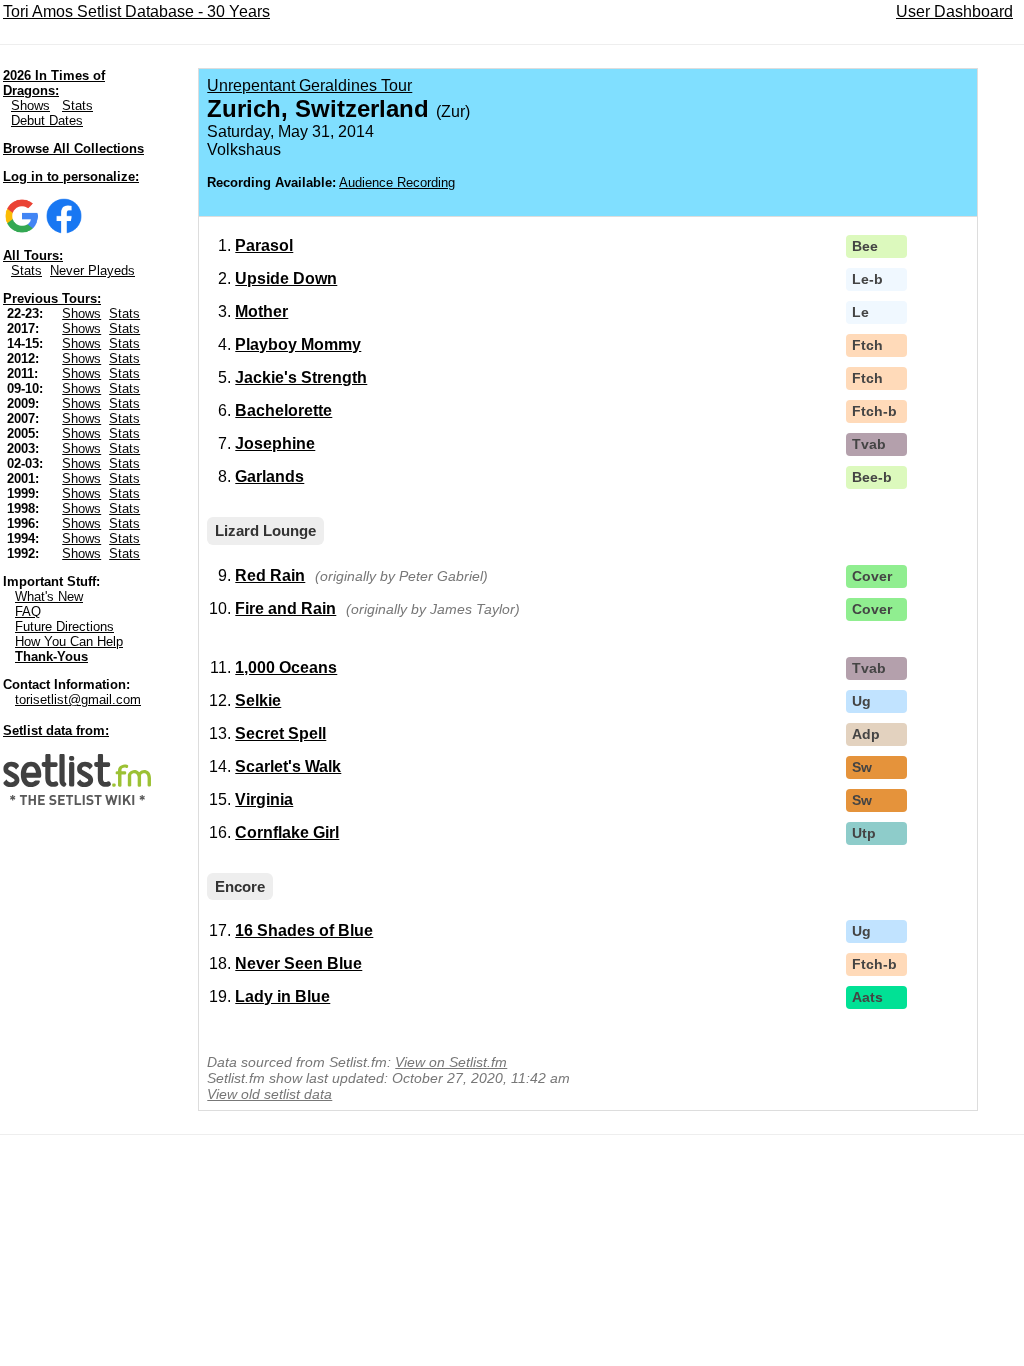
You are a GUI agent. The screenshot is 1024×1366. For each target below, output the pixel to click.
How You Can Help (69, 641)
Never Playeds (92, 270)
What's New (49, 596)
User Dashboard (954, 11)
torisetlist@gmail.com (78, 699)
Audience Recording (397, 182)
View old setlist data (269, 1094)
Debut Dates (47, 120)
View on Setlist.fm (451, 1062)
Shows (30, 105)
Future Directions (64, 626)
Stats (77, 105)
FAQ (28, 611)
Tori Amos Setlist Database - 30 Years (136, 11)
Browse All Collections (73, 148)
